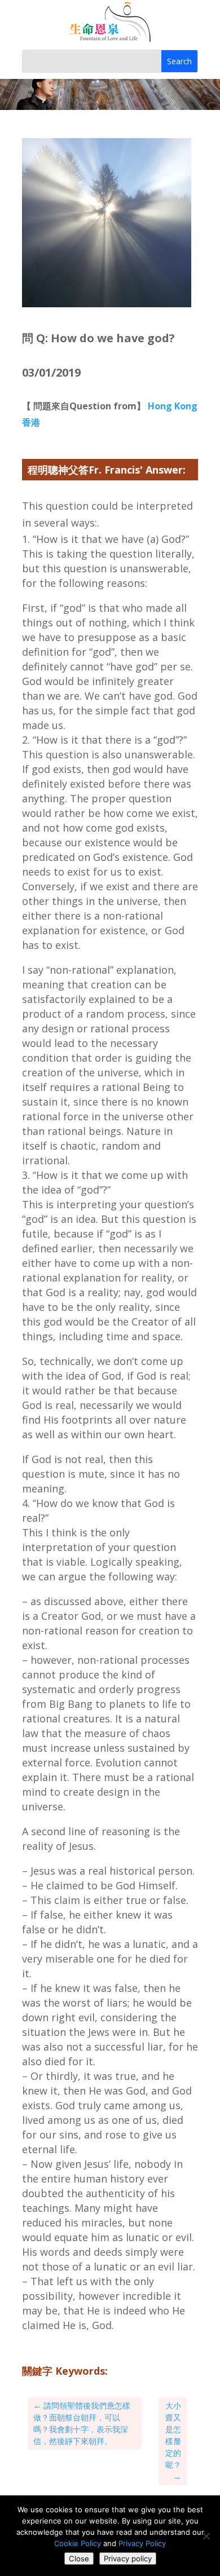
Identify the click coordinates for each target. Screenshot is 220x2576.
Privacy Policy (142, 2543)
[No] (206, 2536)
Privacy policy (128, 2559)
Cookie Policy (78, 2543)
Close (79, 2559)
